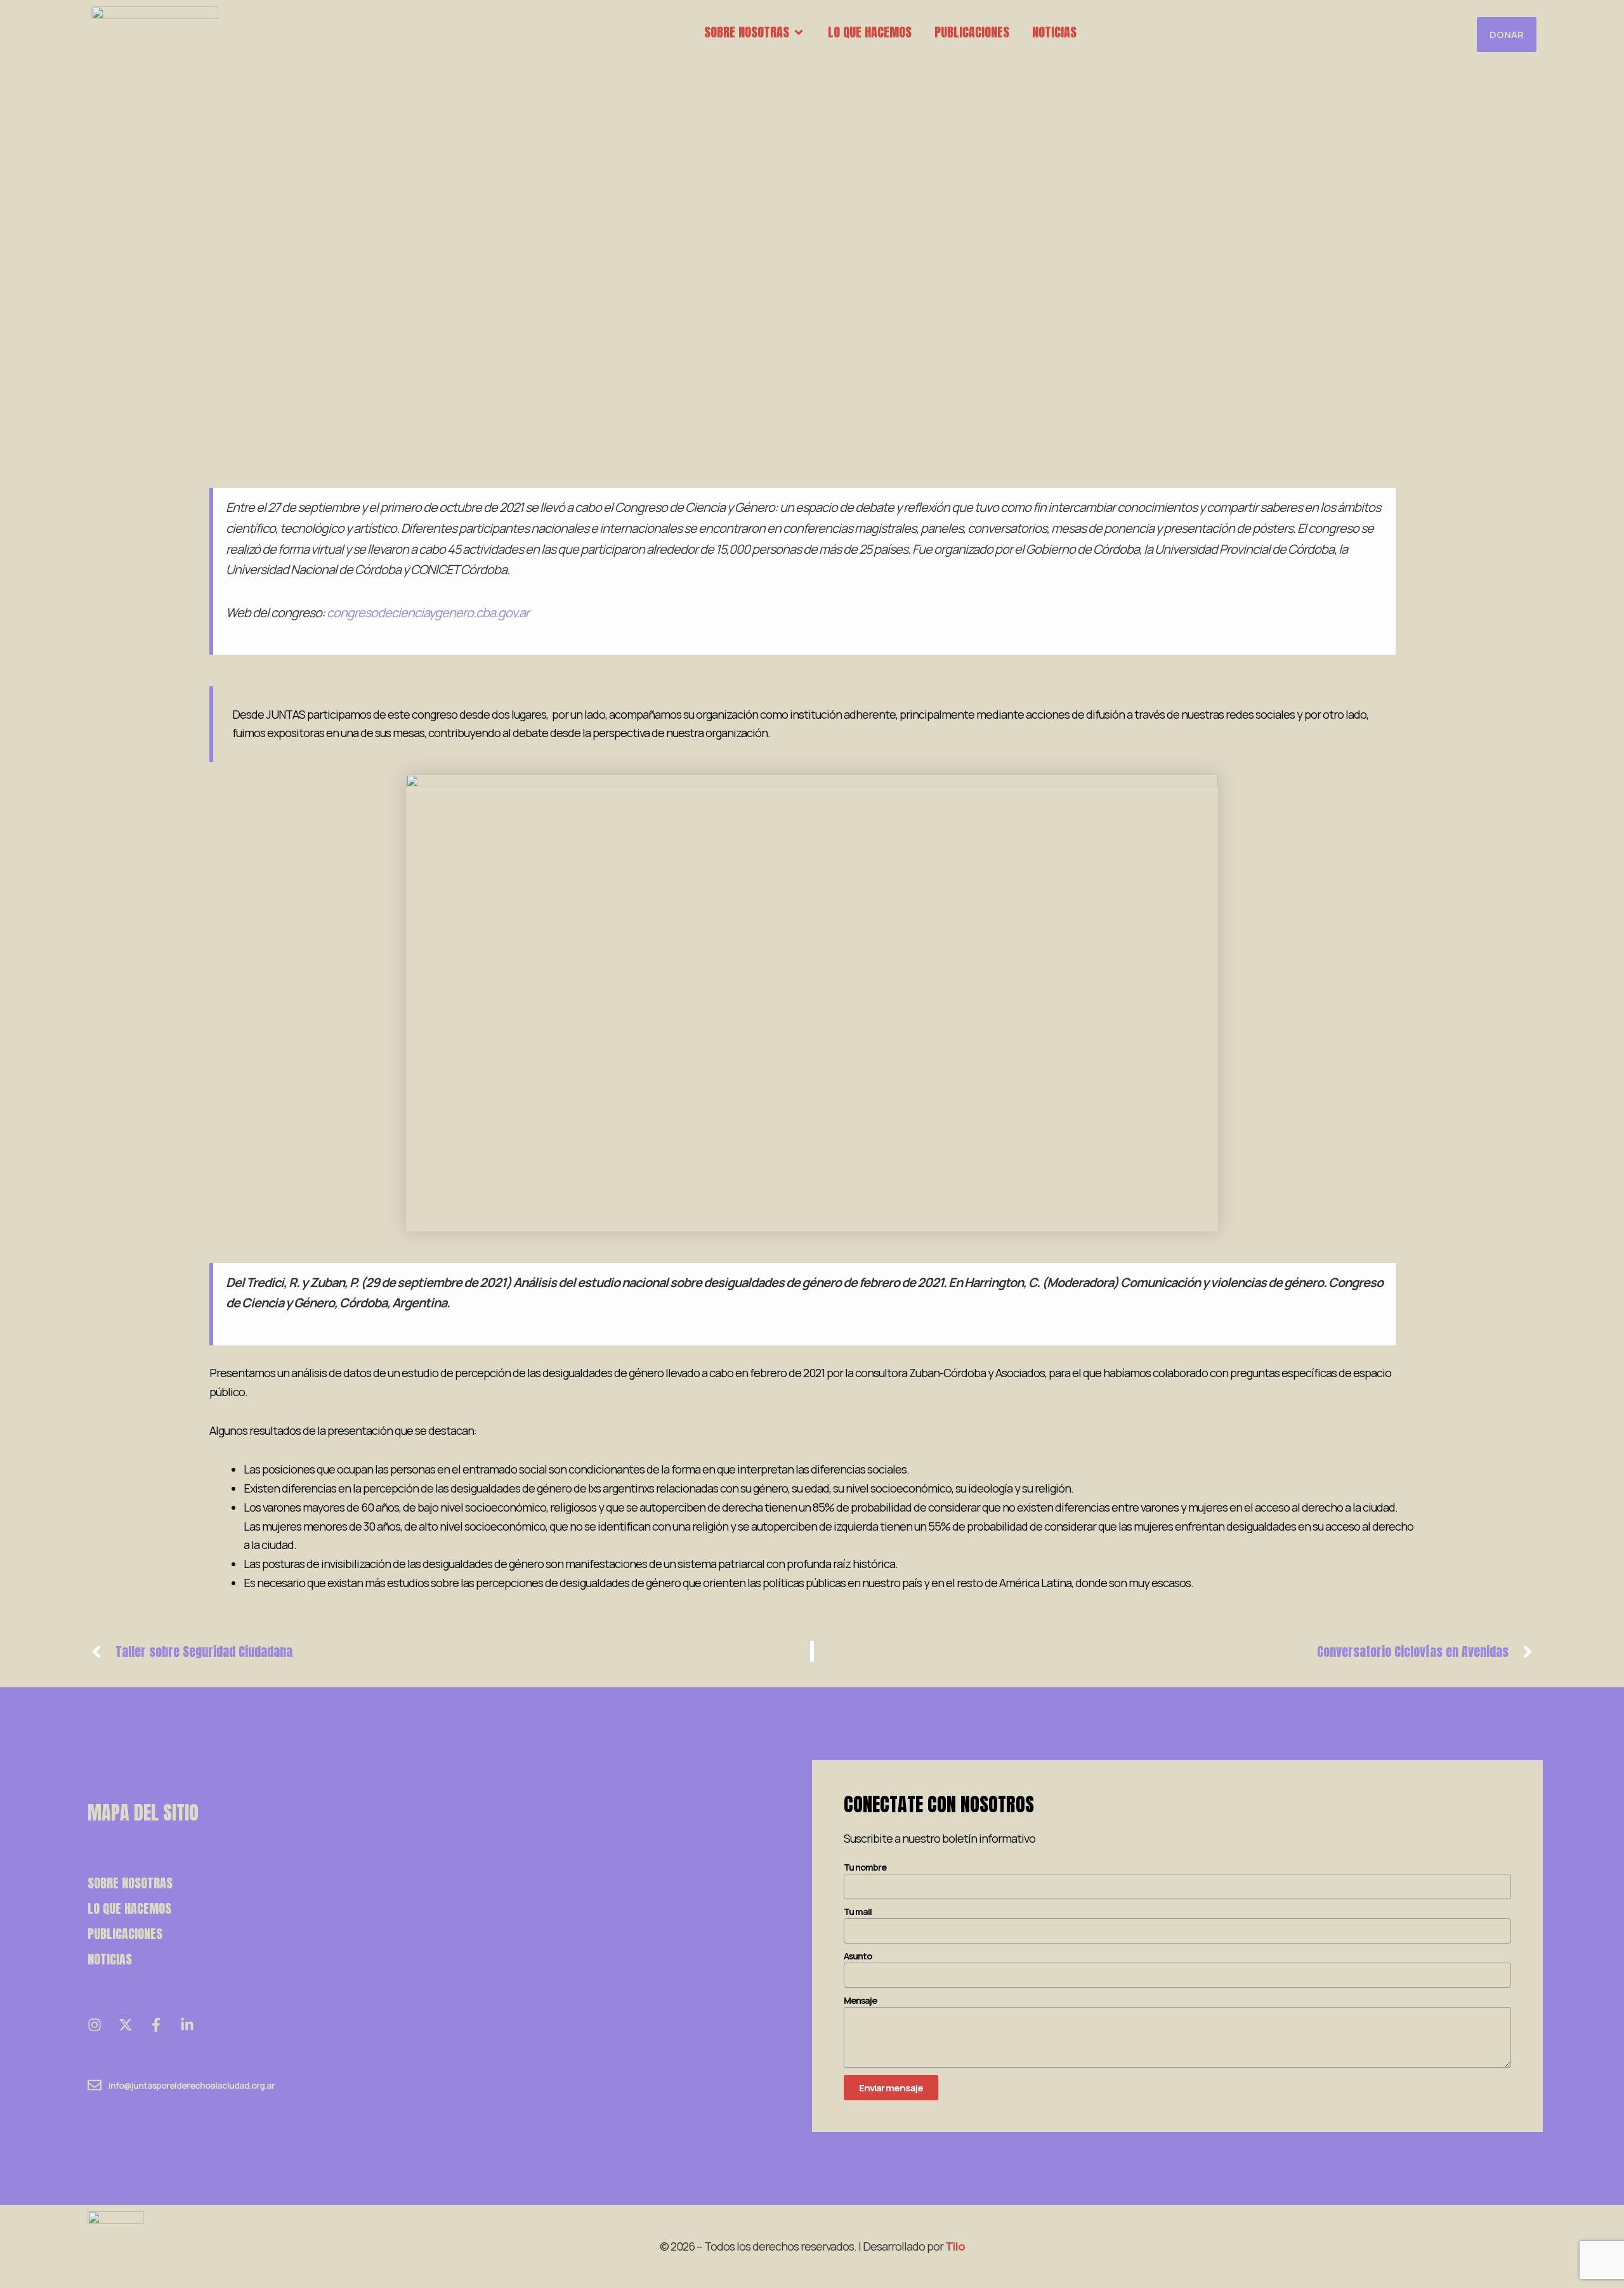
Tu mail (858, 1912)
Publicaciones (125, 1934)
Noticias (110, 1959)
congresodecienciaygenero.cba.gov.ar (428, 612)
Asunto (858, 1956)
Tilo (955, 2246)
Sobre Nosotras (130, 1883)
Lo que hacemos (129, 1908)
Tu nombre (865, 1867)
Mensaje (860, 2000)
